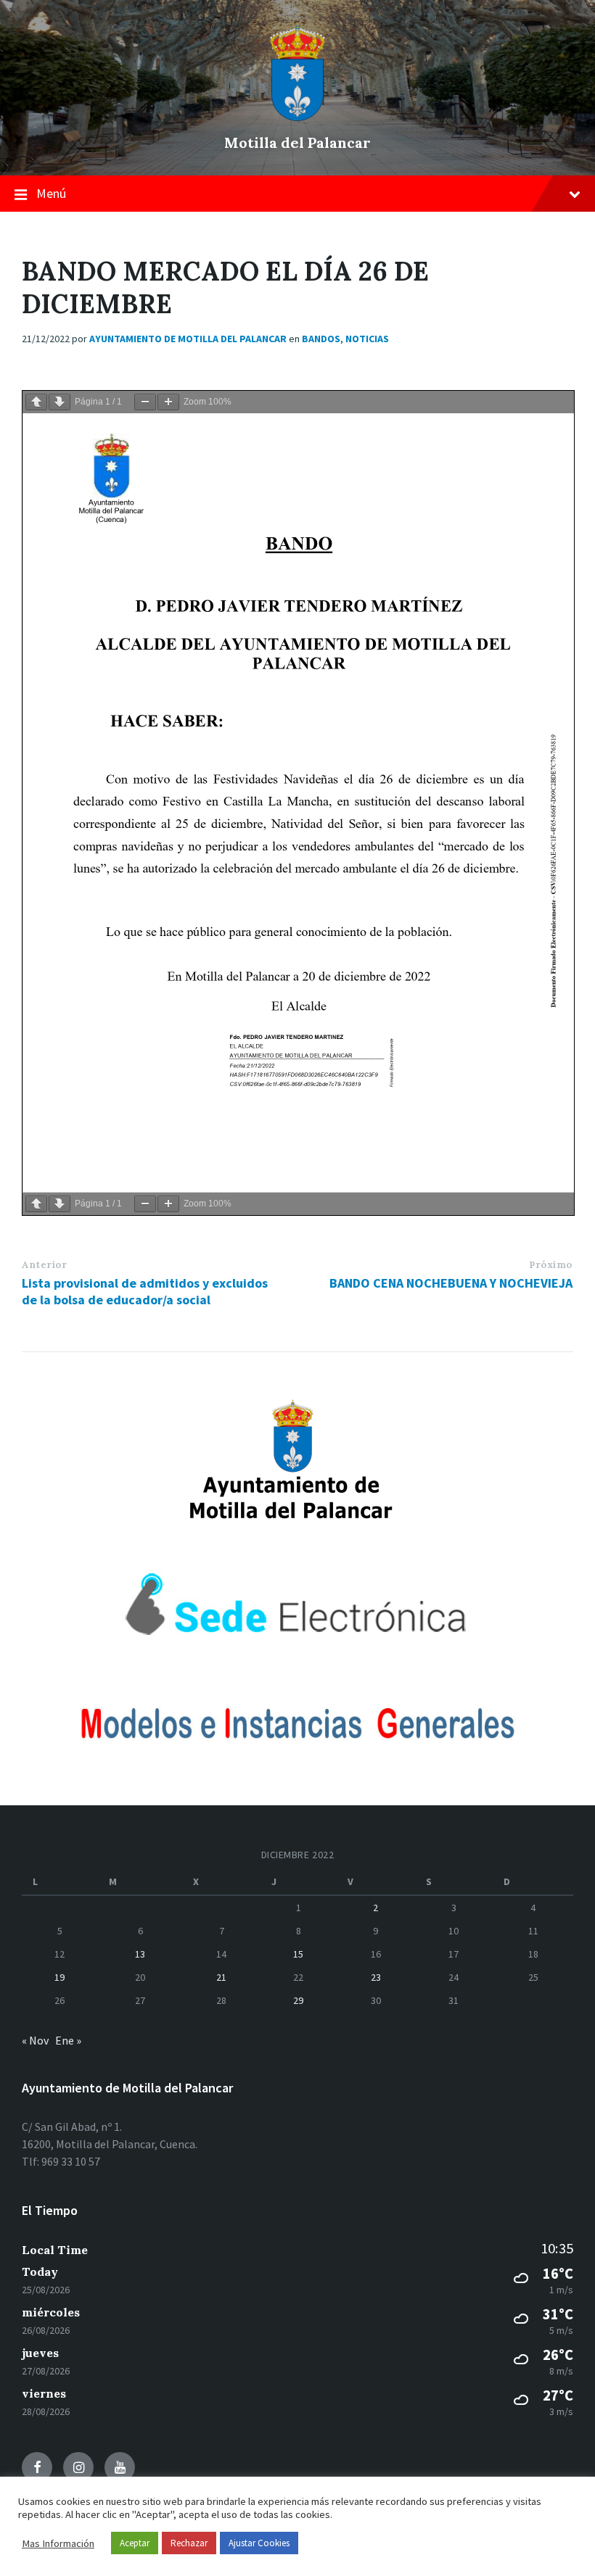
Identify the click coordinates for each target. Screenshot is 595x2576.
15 (298, 1954)
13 (140, 1954)
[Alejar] (145, 402)
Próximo (551, 1265)
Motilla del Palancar (297, 142)
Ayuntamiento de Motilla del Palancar (188, 339)
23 (376, 1977)
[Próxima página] (59, 402)
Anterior (44, 1265)
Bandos (321, 339)
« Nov (35, 2040)
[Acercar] (168, 402)
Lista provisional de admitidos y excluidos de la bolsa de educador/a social (145, 1291)
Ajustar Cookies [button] (259, 2543)
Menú (51, 193)
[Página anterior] (36, 402)
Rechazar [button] (189, 2543)
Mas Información (58, 2543)
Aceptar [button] (135, 2543)
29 (298, 2000)
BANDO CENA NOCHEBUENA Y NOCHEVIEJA (451, 1283)
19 (59, 1977)
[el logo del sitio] (297, 117)
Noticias (367, 339)
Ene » (68, 2040)
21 (221, 1977)
